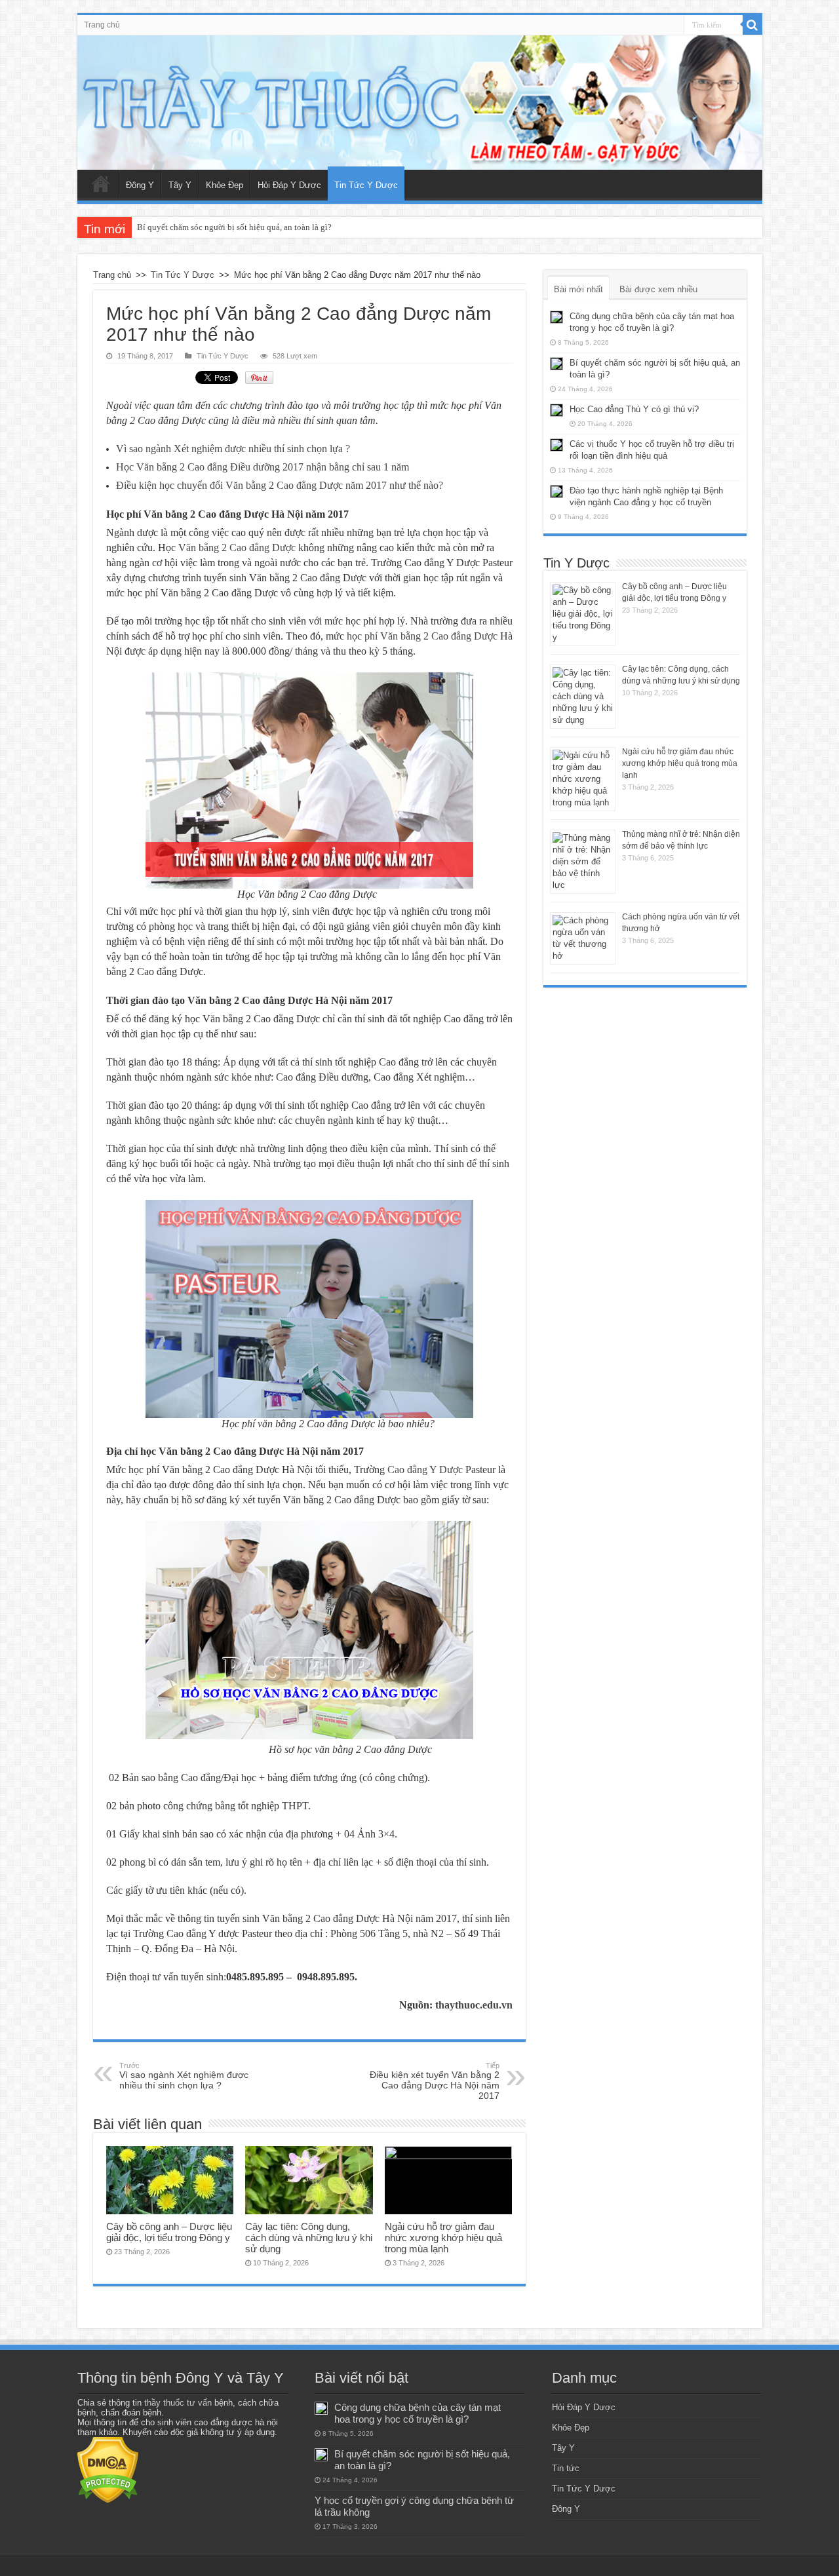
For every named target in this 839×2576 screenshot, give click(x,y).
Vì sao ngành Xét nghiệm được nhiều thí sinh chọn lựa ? (233, 449)
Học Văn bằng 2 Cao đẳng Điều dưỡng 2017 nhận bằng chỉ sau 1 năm (263, 467)
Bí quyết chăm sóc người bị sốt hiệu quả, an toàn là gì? (234, 227)
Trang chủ (102, 25)
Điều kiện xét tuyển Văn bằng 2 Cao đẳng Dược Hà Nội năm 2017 (435, 2081)
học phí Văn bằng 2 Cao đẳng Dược (422, 636)
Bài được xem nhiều (658, 289)
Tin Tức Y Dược (366, 185)
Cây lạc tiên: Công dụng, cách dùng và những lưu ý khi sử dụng (309, 2238)
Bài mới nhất (578, 289)
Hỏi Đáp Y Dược (289, 185)
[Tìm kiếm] (752, 25)
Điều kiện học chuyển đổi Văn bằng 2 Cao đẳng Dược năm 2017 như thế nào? (280, 485)
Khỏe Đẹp (224, 185)
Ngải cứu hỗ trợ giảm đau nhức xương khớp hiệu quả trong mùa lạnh (443, 2238)
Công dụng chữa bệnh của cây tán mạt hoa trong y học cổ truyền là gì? (418, 2413)
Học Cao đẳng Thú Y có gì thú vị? (634, 409)
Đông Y (140, 185)
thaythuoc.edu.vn (474, 2005)
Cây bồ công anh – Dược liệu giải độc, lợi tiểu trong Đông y (169, 2232)
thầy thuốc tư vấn (178, 2403)
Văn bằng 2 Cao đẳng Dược (237, 548)
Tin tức (566, 2468)
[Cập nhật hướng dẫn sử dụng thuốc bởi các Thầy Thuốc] (420, 103)
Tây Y (180, 185)
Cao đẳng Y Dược (425, 1470)
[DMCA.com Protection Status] (108, 2470)
